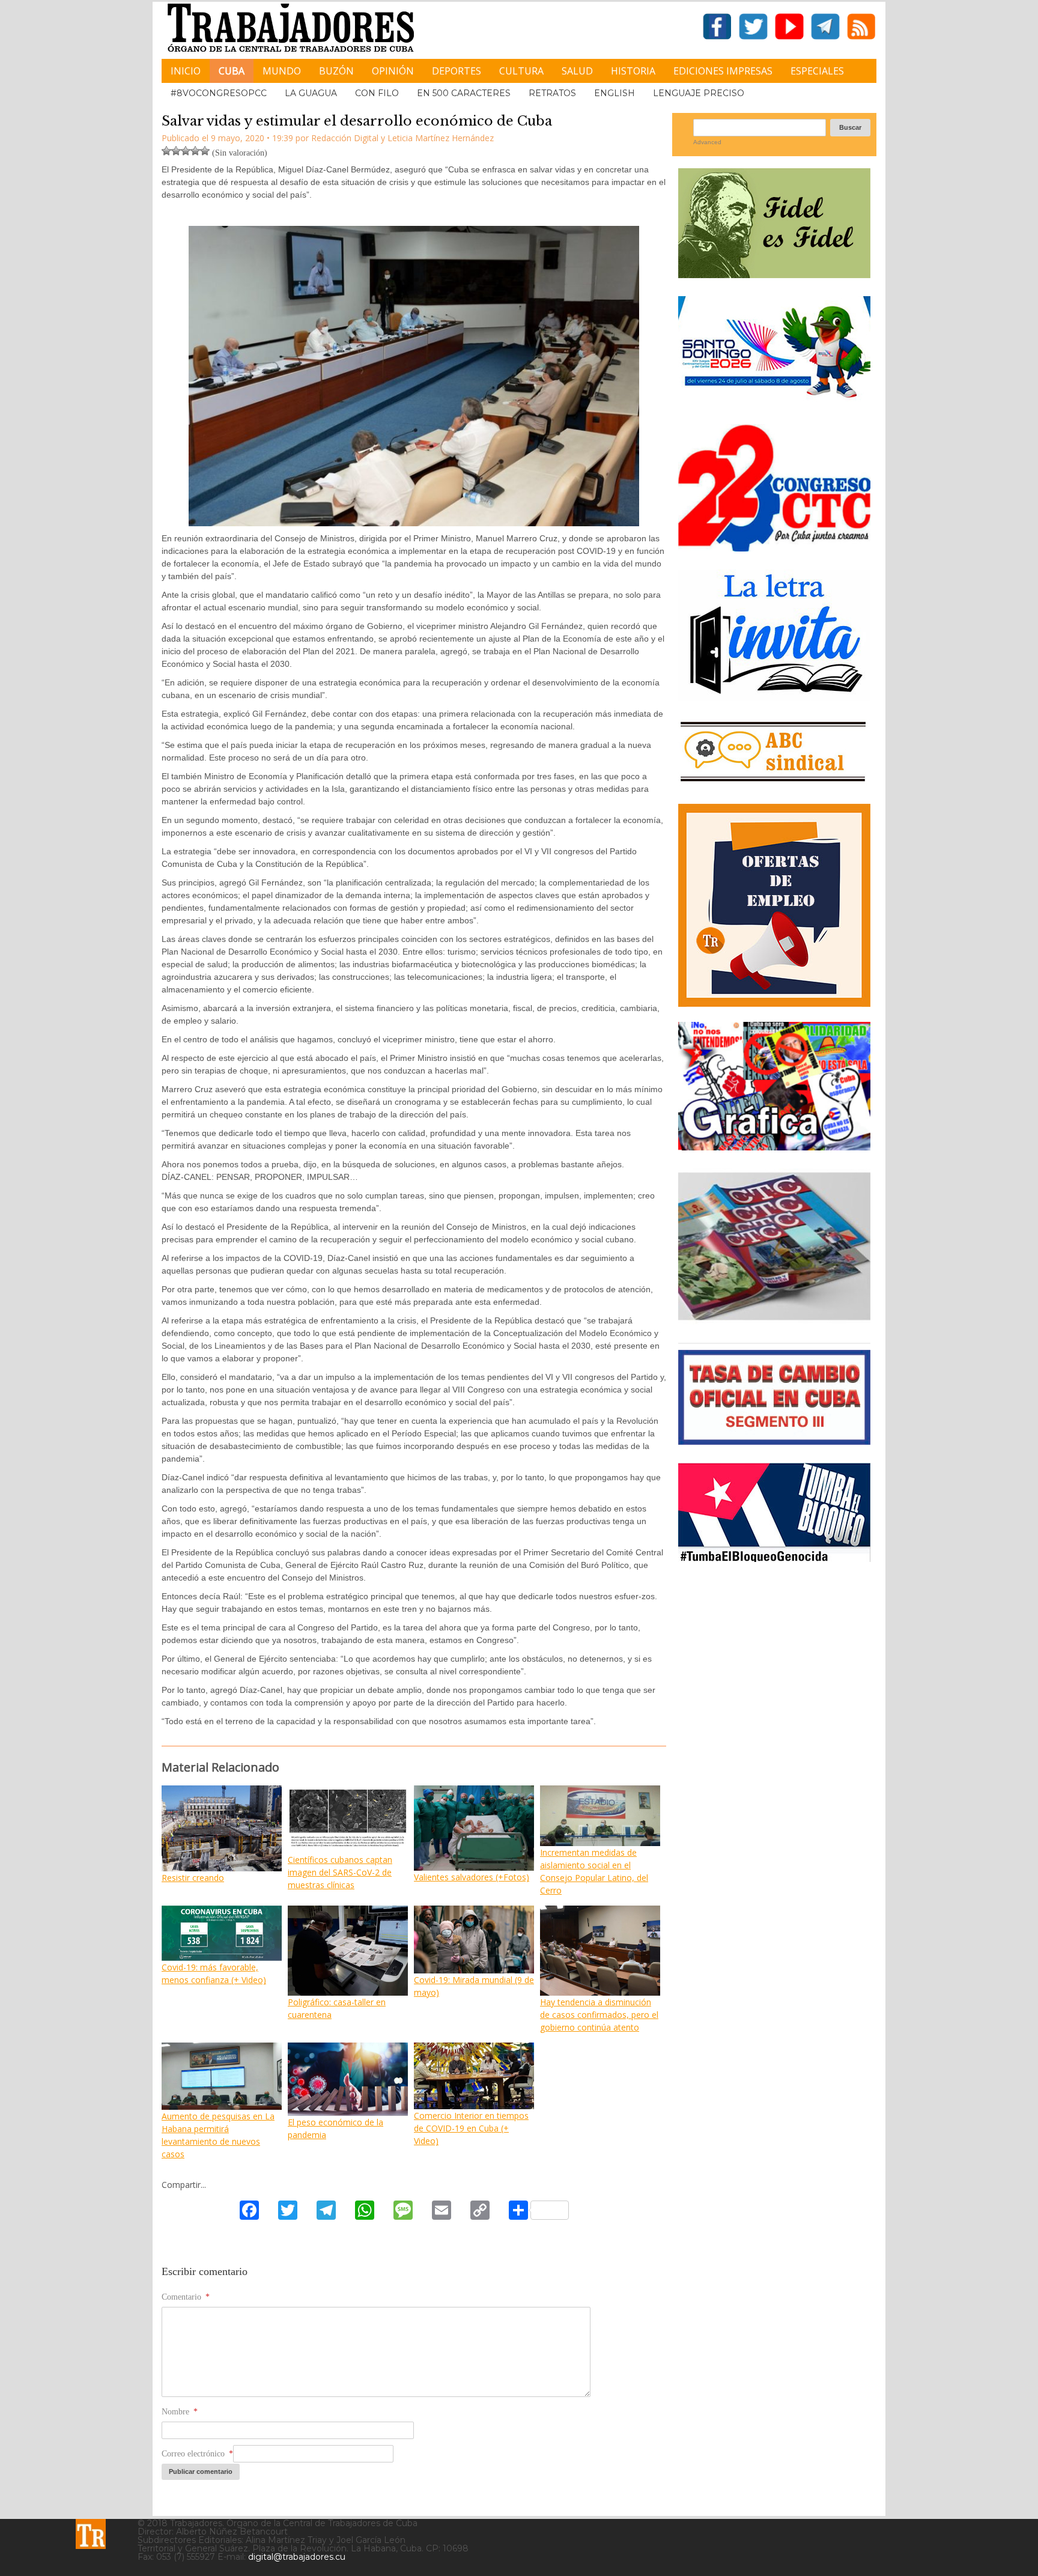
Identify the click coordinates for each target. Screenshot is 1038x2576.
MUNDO (282, 71)
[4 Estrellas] (195, 151)
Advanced (707, 142)
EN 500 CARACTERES (464, 93)
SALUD (577, 71)
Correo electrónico (197, 2454)
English (615, 93)
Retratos (552, 93)
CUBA (232, 71)
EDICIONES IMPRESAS (723, 71)
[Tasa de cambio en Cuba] (774, 1440)
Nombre (180, 2412)
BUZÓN (336, 71)
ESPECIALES (817, 71)
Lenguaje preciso (699, 93)
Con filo (377, 93)
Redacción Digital (345, 138)
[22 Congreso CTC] (774, 547)
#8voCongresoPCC (219, 93)
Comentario (186, 2297)
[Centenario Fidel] (774, 274)
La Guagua (311, 93)
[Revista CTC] (774, 1320)
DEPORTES (457, 71)
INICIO (186, 71)
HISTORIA (633, 71)
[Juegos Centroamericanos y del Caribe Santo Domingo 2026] (774, 402)
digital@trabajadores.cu (297, 2557)
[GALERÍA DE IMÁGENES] (774, 1146)
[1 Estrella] (166, 151)
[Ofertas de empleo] (774, 905)
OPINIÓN (393, 71)
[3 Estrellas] (186, 151)
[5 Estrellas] (205, 151)
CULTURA (521, 71)
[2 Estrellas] (176, 151)
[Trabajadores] (91, 2534)
